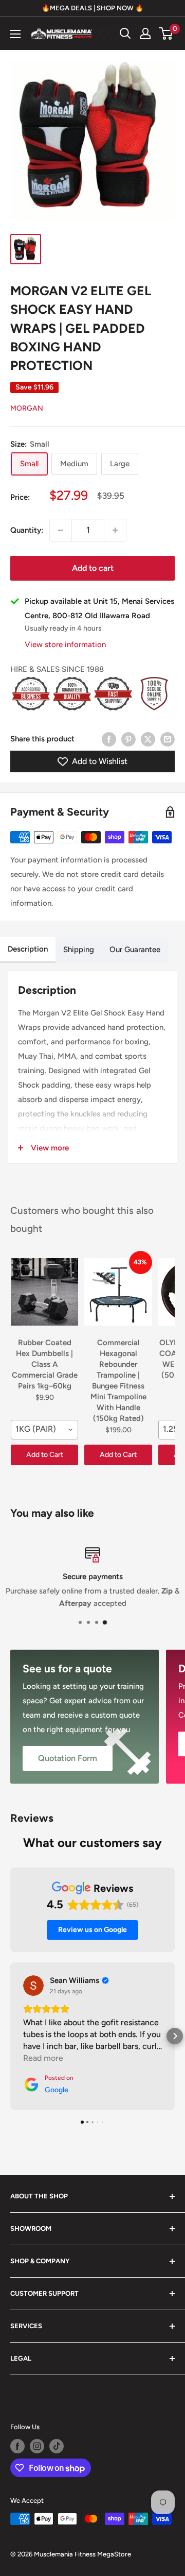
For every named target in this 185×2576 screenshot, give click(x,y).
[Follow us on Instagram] (37, 2446)
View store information (65, 645)
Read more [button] (43, 2058)
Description (28, 949)
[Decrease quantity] (61, 530)
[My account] (145, 33)
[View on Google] (33, 1986)
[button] (10, 2036)
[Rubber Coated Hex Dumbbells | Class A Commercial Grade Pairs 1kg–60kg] (44, 1292)
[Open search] (125, 33)
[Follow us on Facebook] (17, 2446)
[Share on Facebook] (109, 739)
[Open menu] (15, 34)
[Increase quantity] (115, 530)
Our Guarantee (135, 950)
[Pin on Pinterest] (128, 739)
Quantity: (27, 530)
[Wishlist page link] (104, 33)
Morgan (27, 408)
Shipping (79, 950)
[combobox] (44, 1430)
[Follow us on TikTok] (57, 2446)
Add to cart (93, 568)
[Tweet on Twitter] (148, 739)
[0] (166, 33)
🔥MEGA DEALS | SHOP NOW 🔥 (92, 8)
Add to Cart (45, 1455)
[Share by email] (168, 739)
